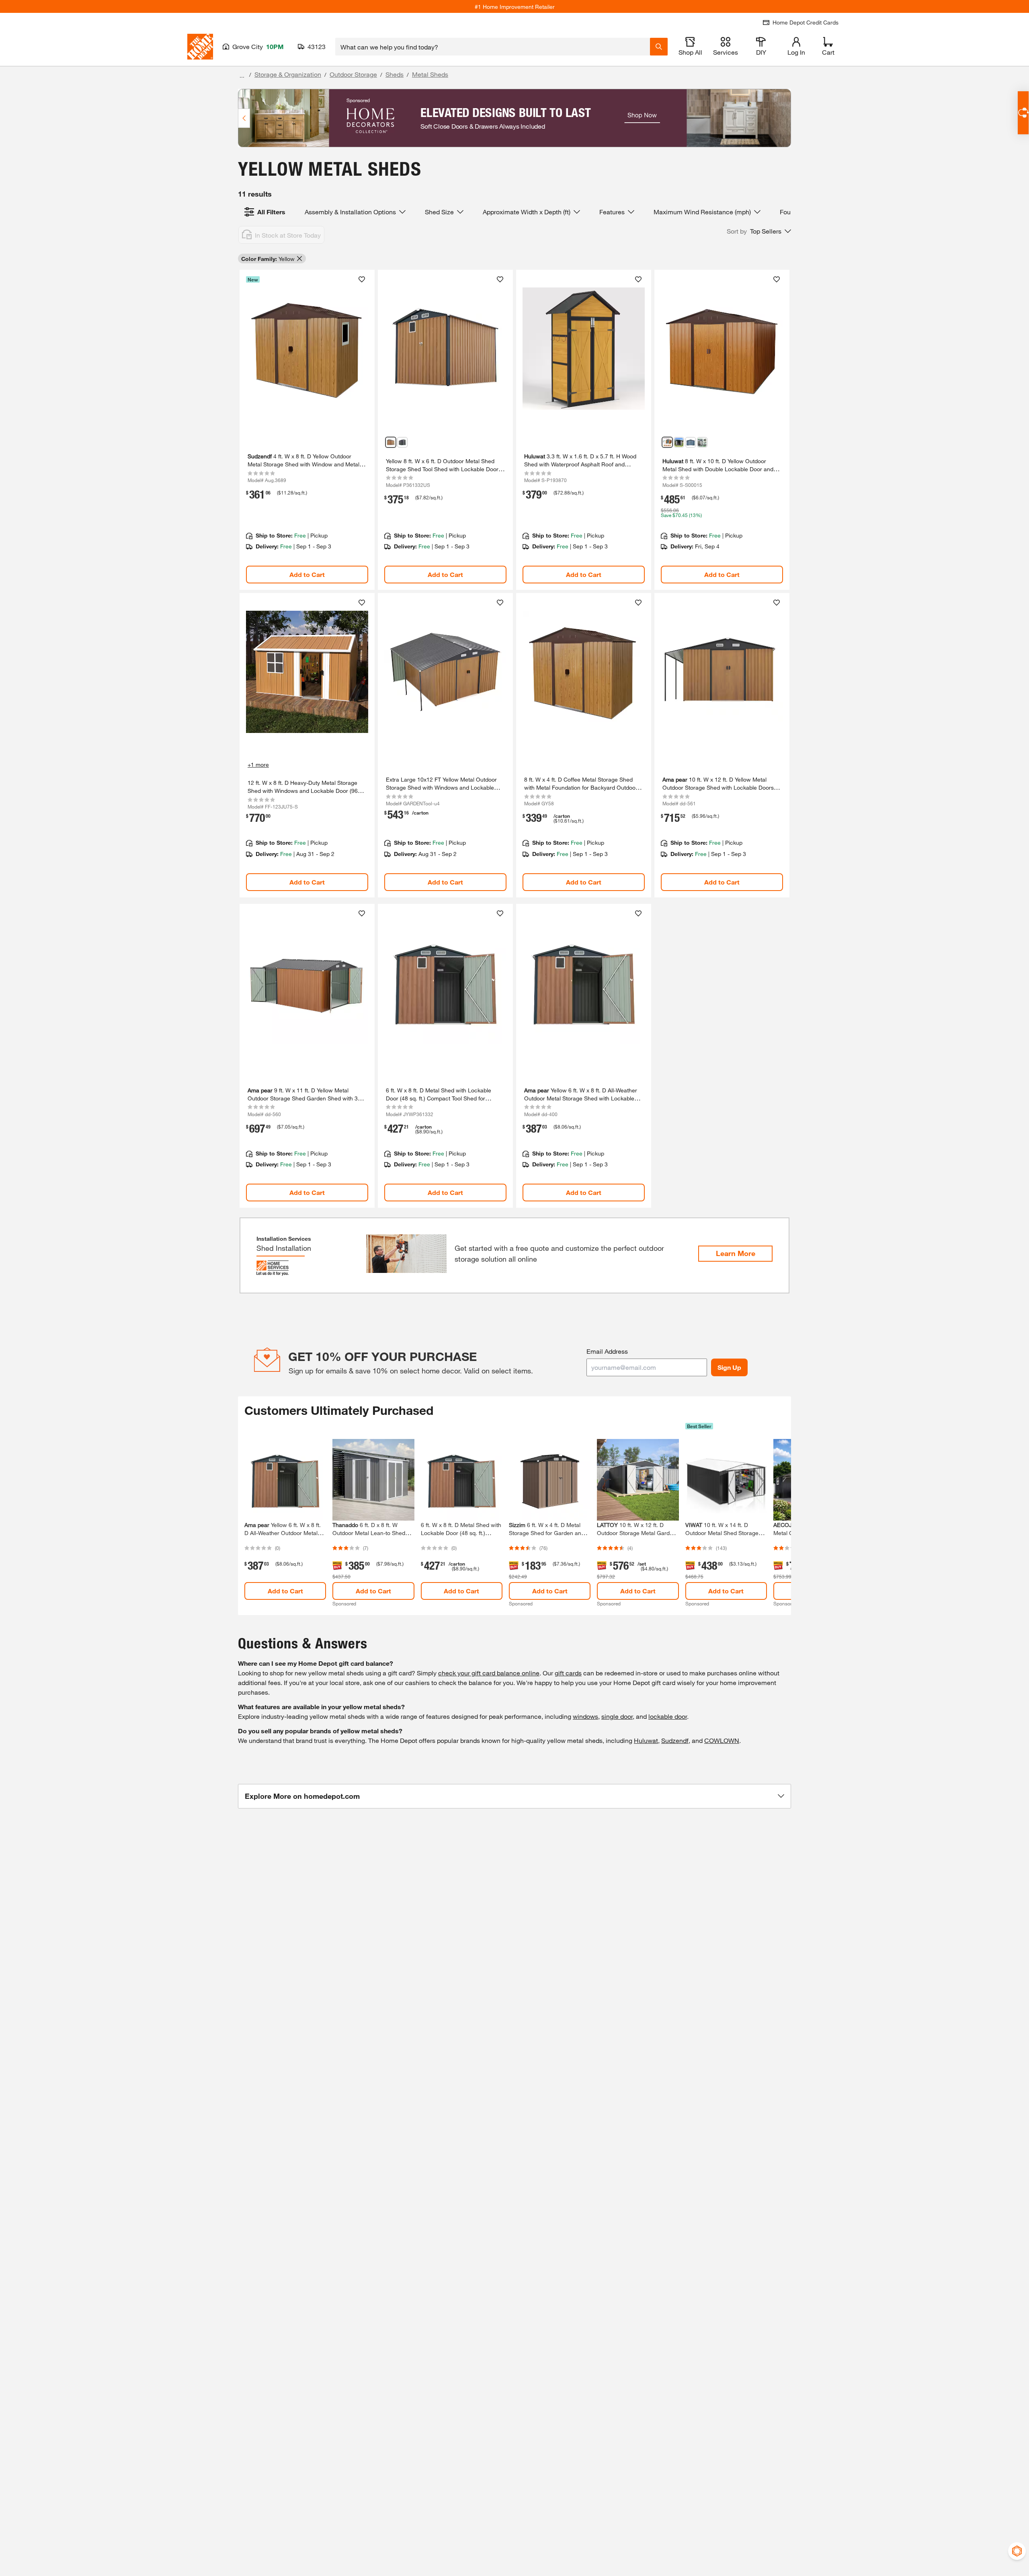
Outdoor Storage (353, 74)
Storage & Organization (288, 74)
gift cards (568, 1673)
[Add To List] (362, 279)
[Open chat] (1023, 113)
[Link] (307, 430)
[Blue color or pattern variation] (691, 442)
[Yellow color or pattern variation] (391, 442)
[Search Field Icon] (659, 47)
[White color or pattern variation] (702, 442)
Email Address (607, 1351)
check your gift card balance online (489, 1673)
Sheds (395, 74)
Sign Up (729, 1367)
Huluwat (646, 1740)
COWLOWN (722, 1740)
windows (585, 1716)
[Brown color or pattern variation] (679, 442)
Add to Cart (307, 574)
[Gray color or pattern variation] (402, 442)
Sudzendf (675, 1740)
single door (617, 1716)
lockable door (668, 1716)
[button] (759, 231)
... (242, 75)
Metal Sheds (430, 74)
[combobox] (493, 47)
